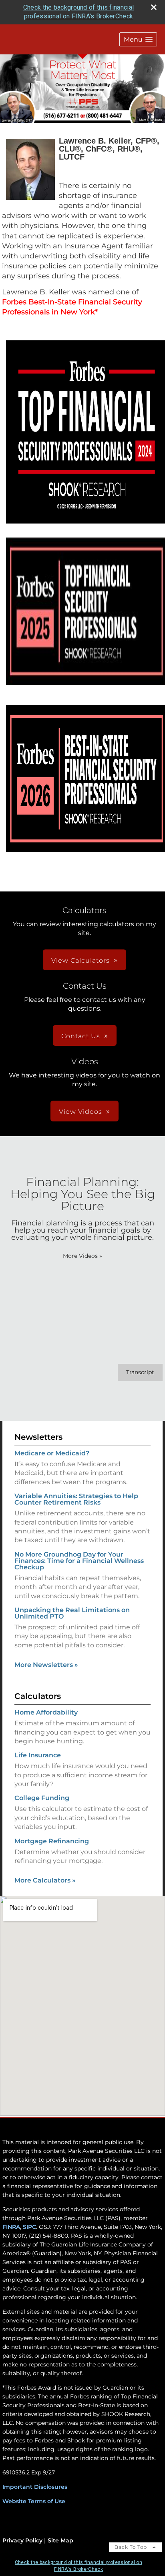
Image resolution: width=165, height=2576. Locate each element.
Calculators (38, 1696)
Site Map (60, 2540)
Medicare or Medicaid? (52, 1453)
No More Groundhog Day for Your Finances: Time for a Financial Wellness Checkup (79, 1561)
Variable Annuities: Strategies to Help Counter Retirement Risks (76, 1499)
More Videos (82, 1256)
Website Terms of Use (34, 2501)
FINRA (11, 2227)
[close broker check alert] (154, 7)
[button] (138, 39)
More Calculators (45, 1880)
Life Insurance (38, 1755)
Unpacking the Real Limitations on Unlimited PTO (72, 1613)
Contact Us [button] (81, 1036)
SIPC (29, 2227)
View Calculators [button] (80, 960)
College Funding (42, 1798)
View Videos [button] (80, 1112)
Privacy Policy (22, 2540)
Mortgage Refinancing (52, 1841)
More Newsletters (46, 1665)
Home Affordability (46, 1712)
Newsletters (38, 1437)
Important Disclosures (35, 2487)
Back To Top (132, 2547)
